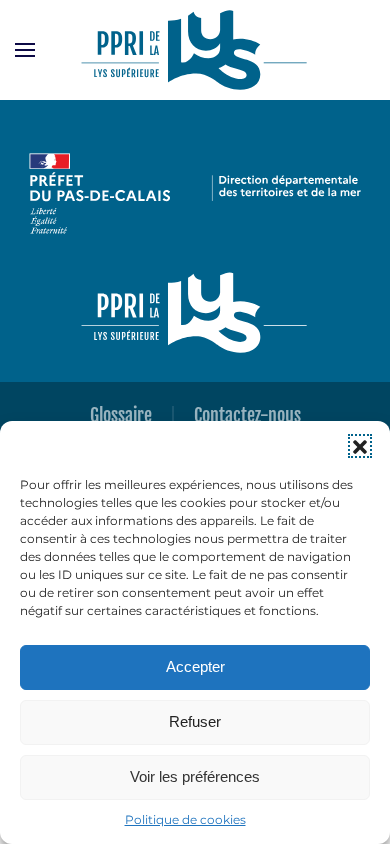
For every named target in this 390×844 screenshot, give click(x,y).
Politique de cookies (185, 819)
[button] (360, 446)
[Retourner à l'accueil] (195, 50)
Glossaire (121, 415)
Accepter (195, 666)
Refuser (195, 721)
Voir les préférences (195, 776)
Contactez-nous (247, 415)
